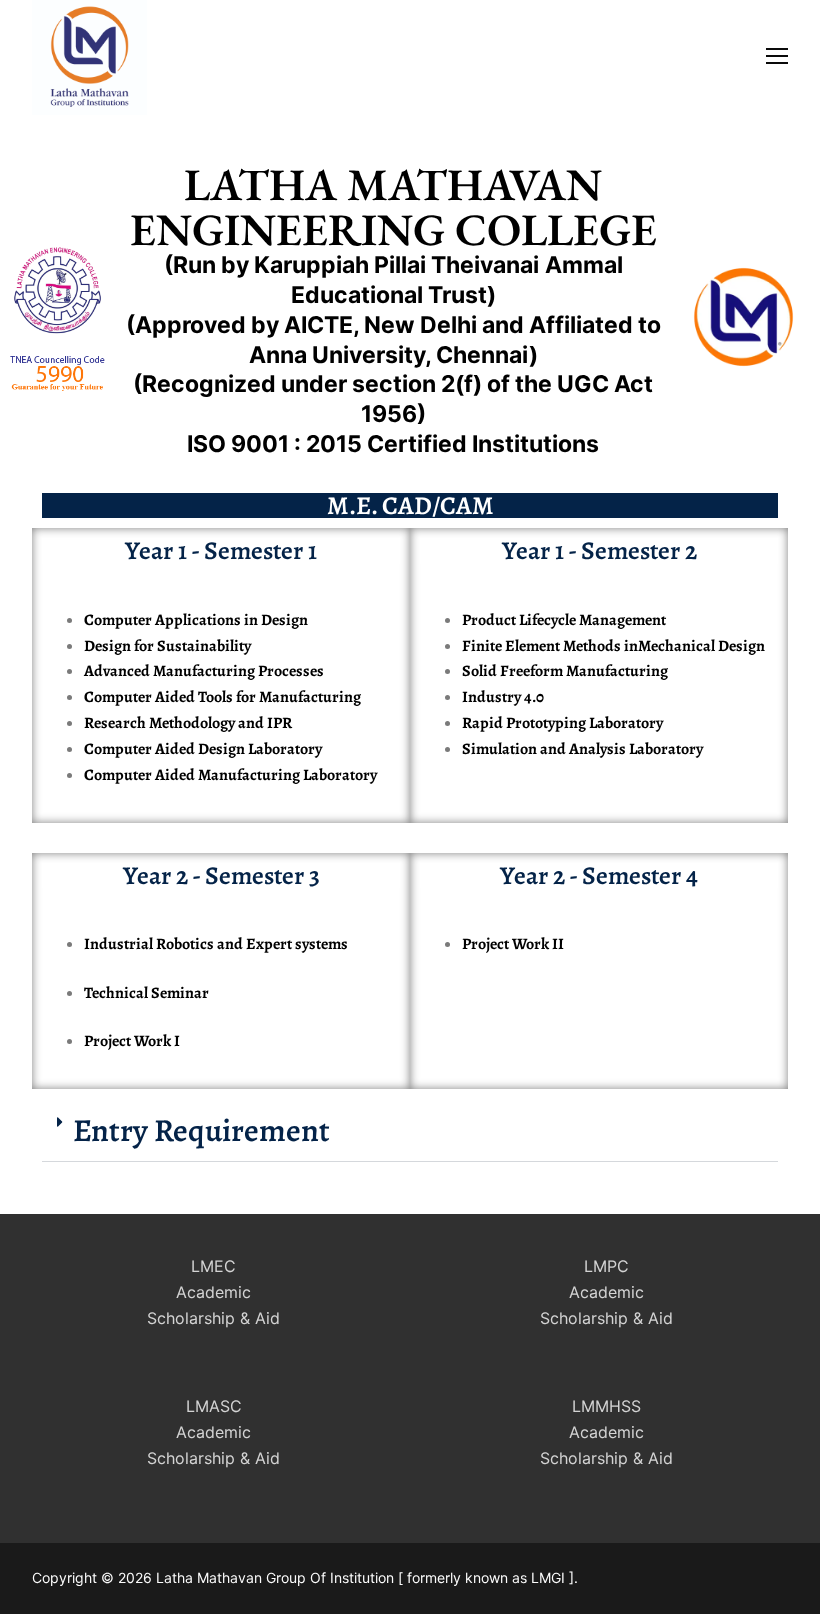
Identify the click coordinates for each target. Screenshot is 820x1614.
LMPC (606, 1266)
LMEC (213, 1266)
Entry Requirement (201, 1130)
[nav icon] (777, 55)
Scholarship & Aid (213, 1318)
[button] (410, 1130)
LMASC (214, 1406)
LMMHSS (606, 1406)
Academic (213, 1292)
